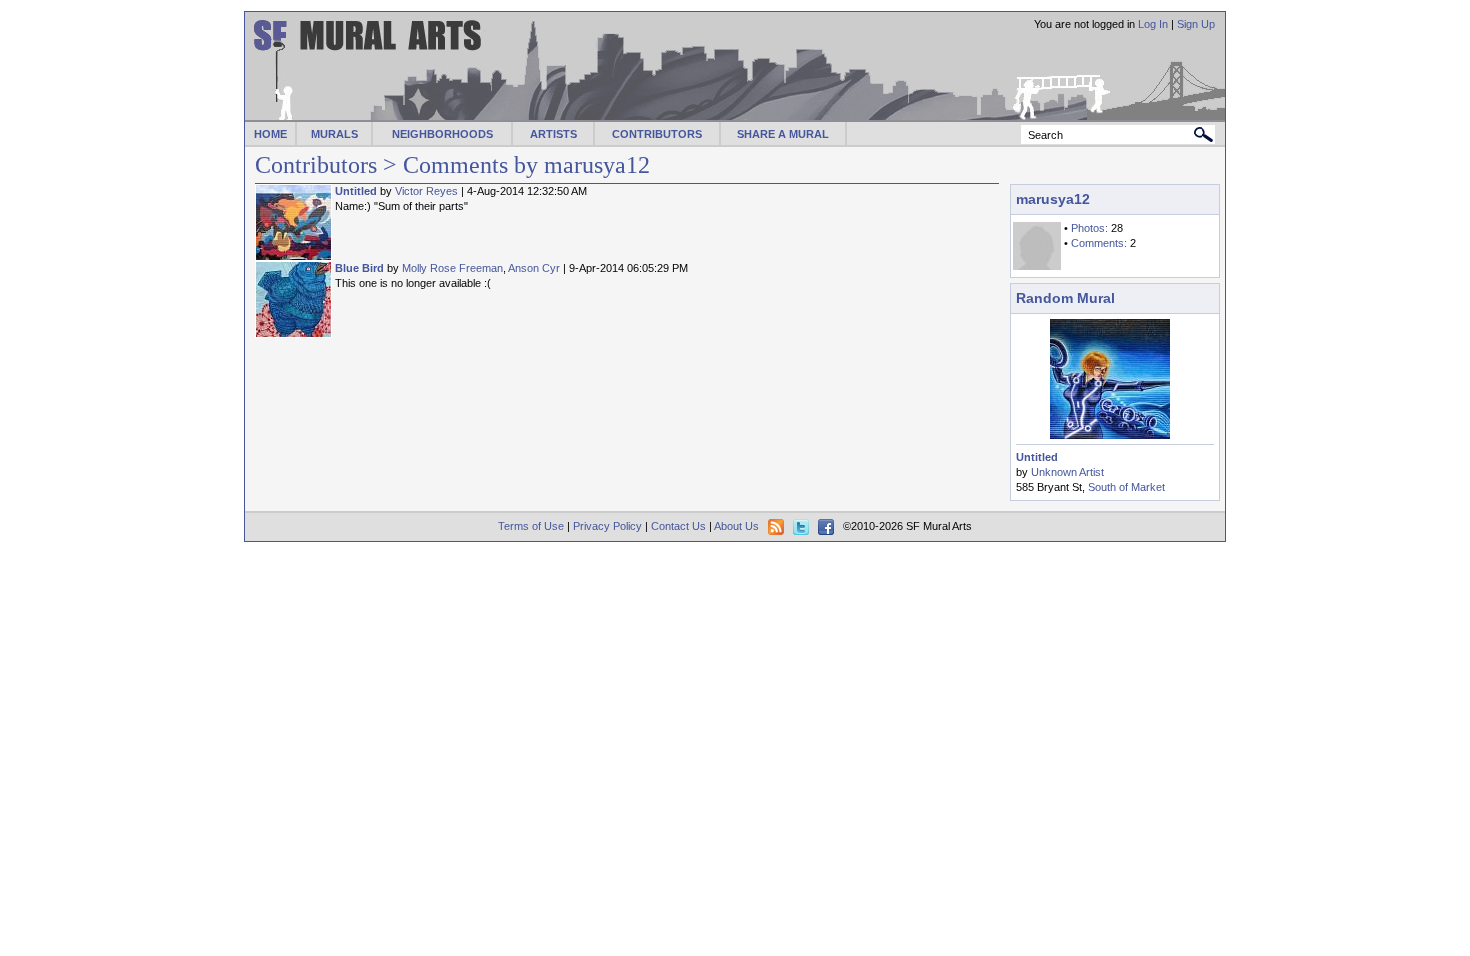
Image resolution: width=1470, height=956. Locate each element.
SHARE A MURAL (783, 134)
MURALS (334, 134)
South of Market (1126, 487)
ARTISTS (553, 134)
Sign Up (1196, 24)
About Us (736, 526)
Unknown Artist (1067, 472)
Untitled (356, 191)
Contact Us (678, 526)
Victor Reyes (426, 191)
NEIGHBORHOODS (442, 134)
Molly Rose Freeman (452, 268)
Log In (1153, 24)
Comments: (1099, 243)
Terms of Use (531, 526)
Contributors (316, 165)
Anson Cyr (534, 268)
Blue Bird (359, 268)
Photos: (1089, 228)
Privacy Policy (607, 526)
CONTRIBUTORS (657, 134)
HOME (270, 134)
